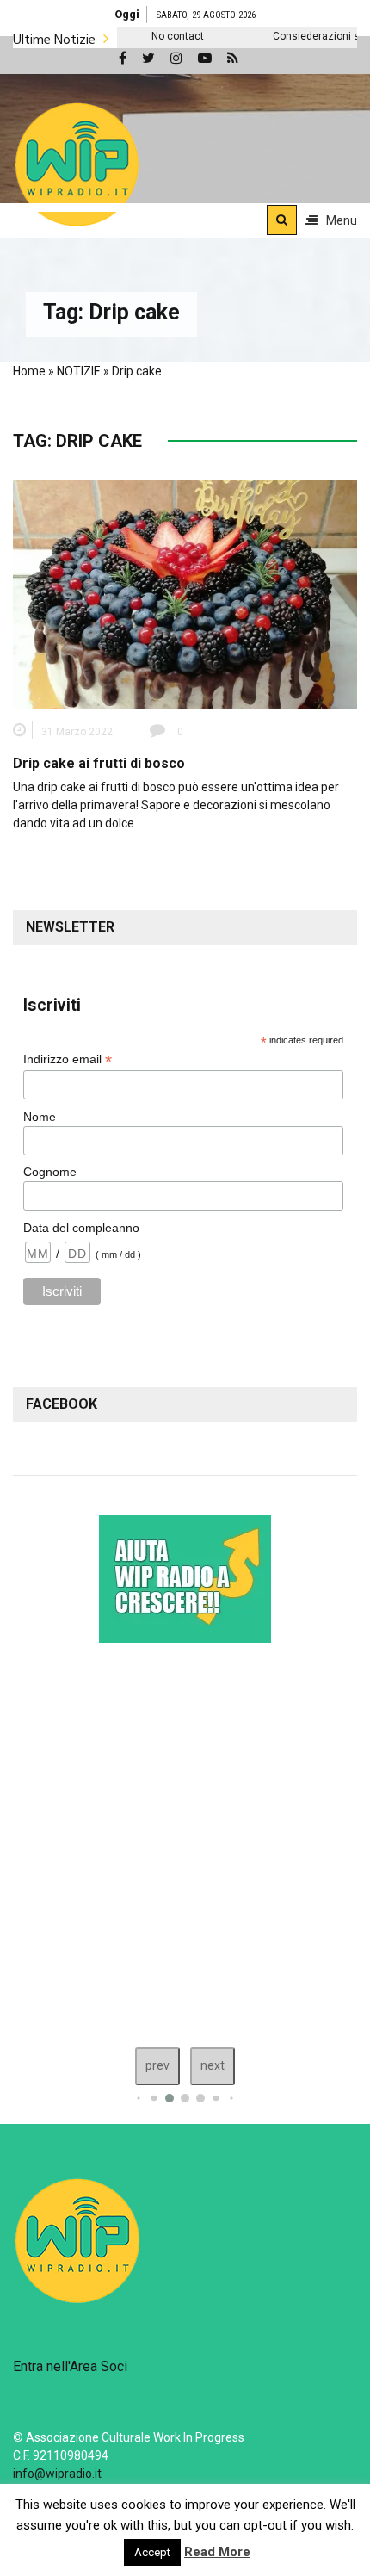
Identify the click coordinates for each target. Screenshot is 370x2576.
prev (157, 2065)
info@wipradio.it (57, 2474)
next (213, 2065)
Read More (217, 2552)
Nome (40, 1117)
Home (29, 371)
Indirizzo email (68, 1059)
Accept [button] (152, 2552)
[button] (77, 164)
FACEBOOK (62, 1404)
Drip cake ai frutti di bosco (99, 763)
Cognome (50, 1172)
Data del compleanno (81, 1228)
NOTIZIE (79, 371)
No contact (146, 36)
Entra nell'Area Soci (70, 2366)
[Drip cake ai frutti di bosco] (185, 593)
